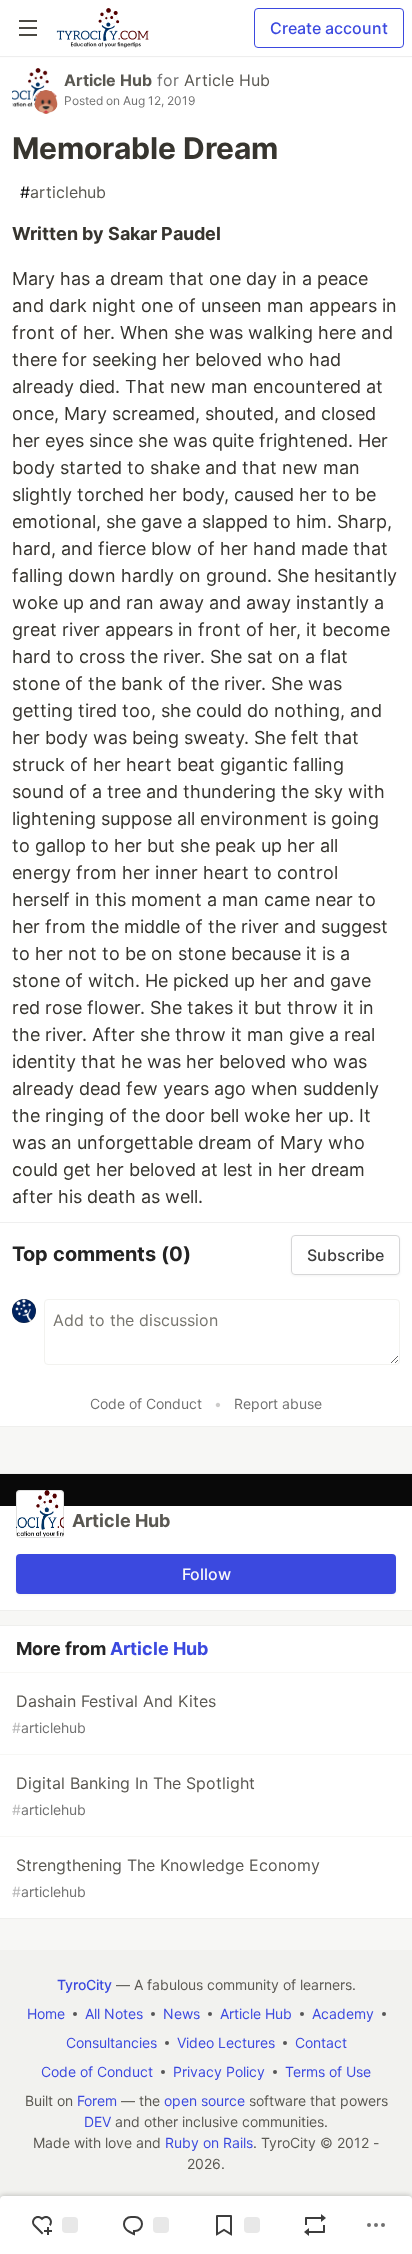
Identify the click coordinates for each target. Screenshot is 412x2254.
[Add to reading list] (236, 2225)
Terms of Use (328, 2071)
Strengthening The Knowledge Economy (166, 1877)
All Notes (114, 2013)
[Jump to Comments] (145, 2225)
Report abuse (278, 1403)
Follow (206, 1574)
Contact (321, 2042)
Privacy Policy (219, 2071)
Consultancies (111, 2042)
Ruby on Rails (209, 2142)
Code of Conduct (146, 1403)
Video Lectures (226, 2042)
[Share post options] (376, 2225)
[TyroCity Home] (102, 28)
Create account (329, 28)
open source (204, 2100)
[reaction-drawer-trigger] (54, 2225)
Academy (343, 2013)
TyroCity (84, 1984)
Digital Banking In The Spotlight (133, 1795)
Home (46, 2013)
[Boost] (315, 2225)
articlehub (63, 192)
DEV (97, 2121)
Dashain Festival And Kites (114, 1713)
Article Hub (108, 80)
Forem (97, 2100)
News (181, 2013)
